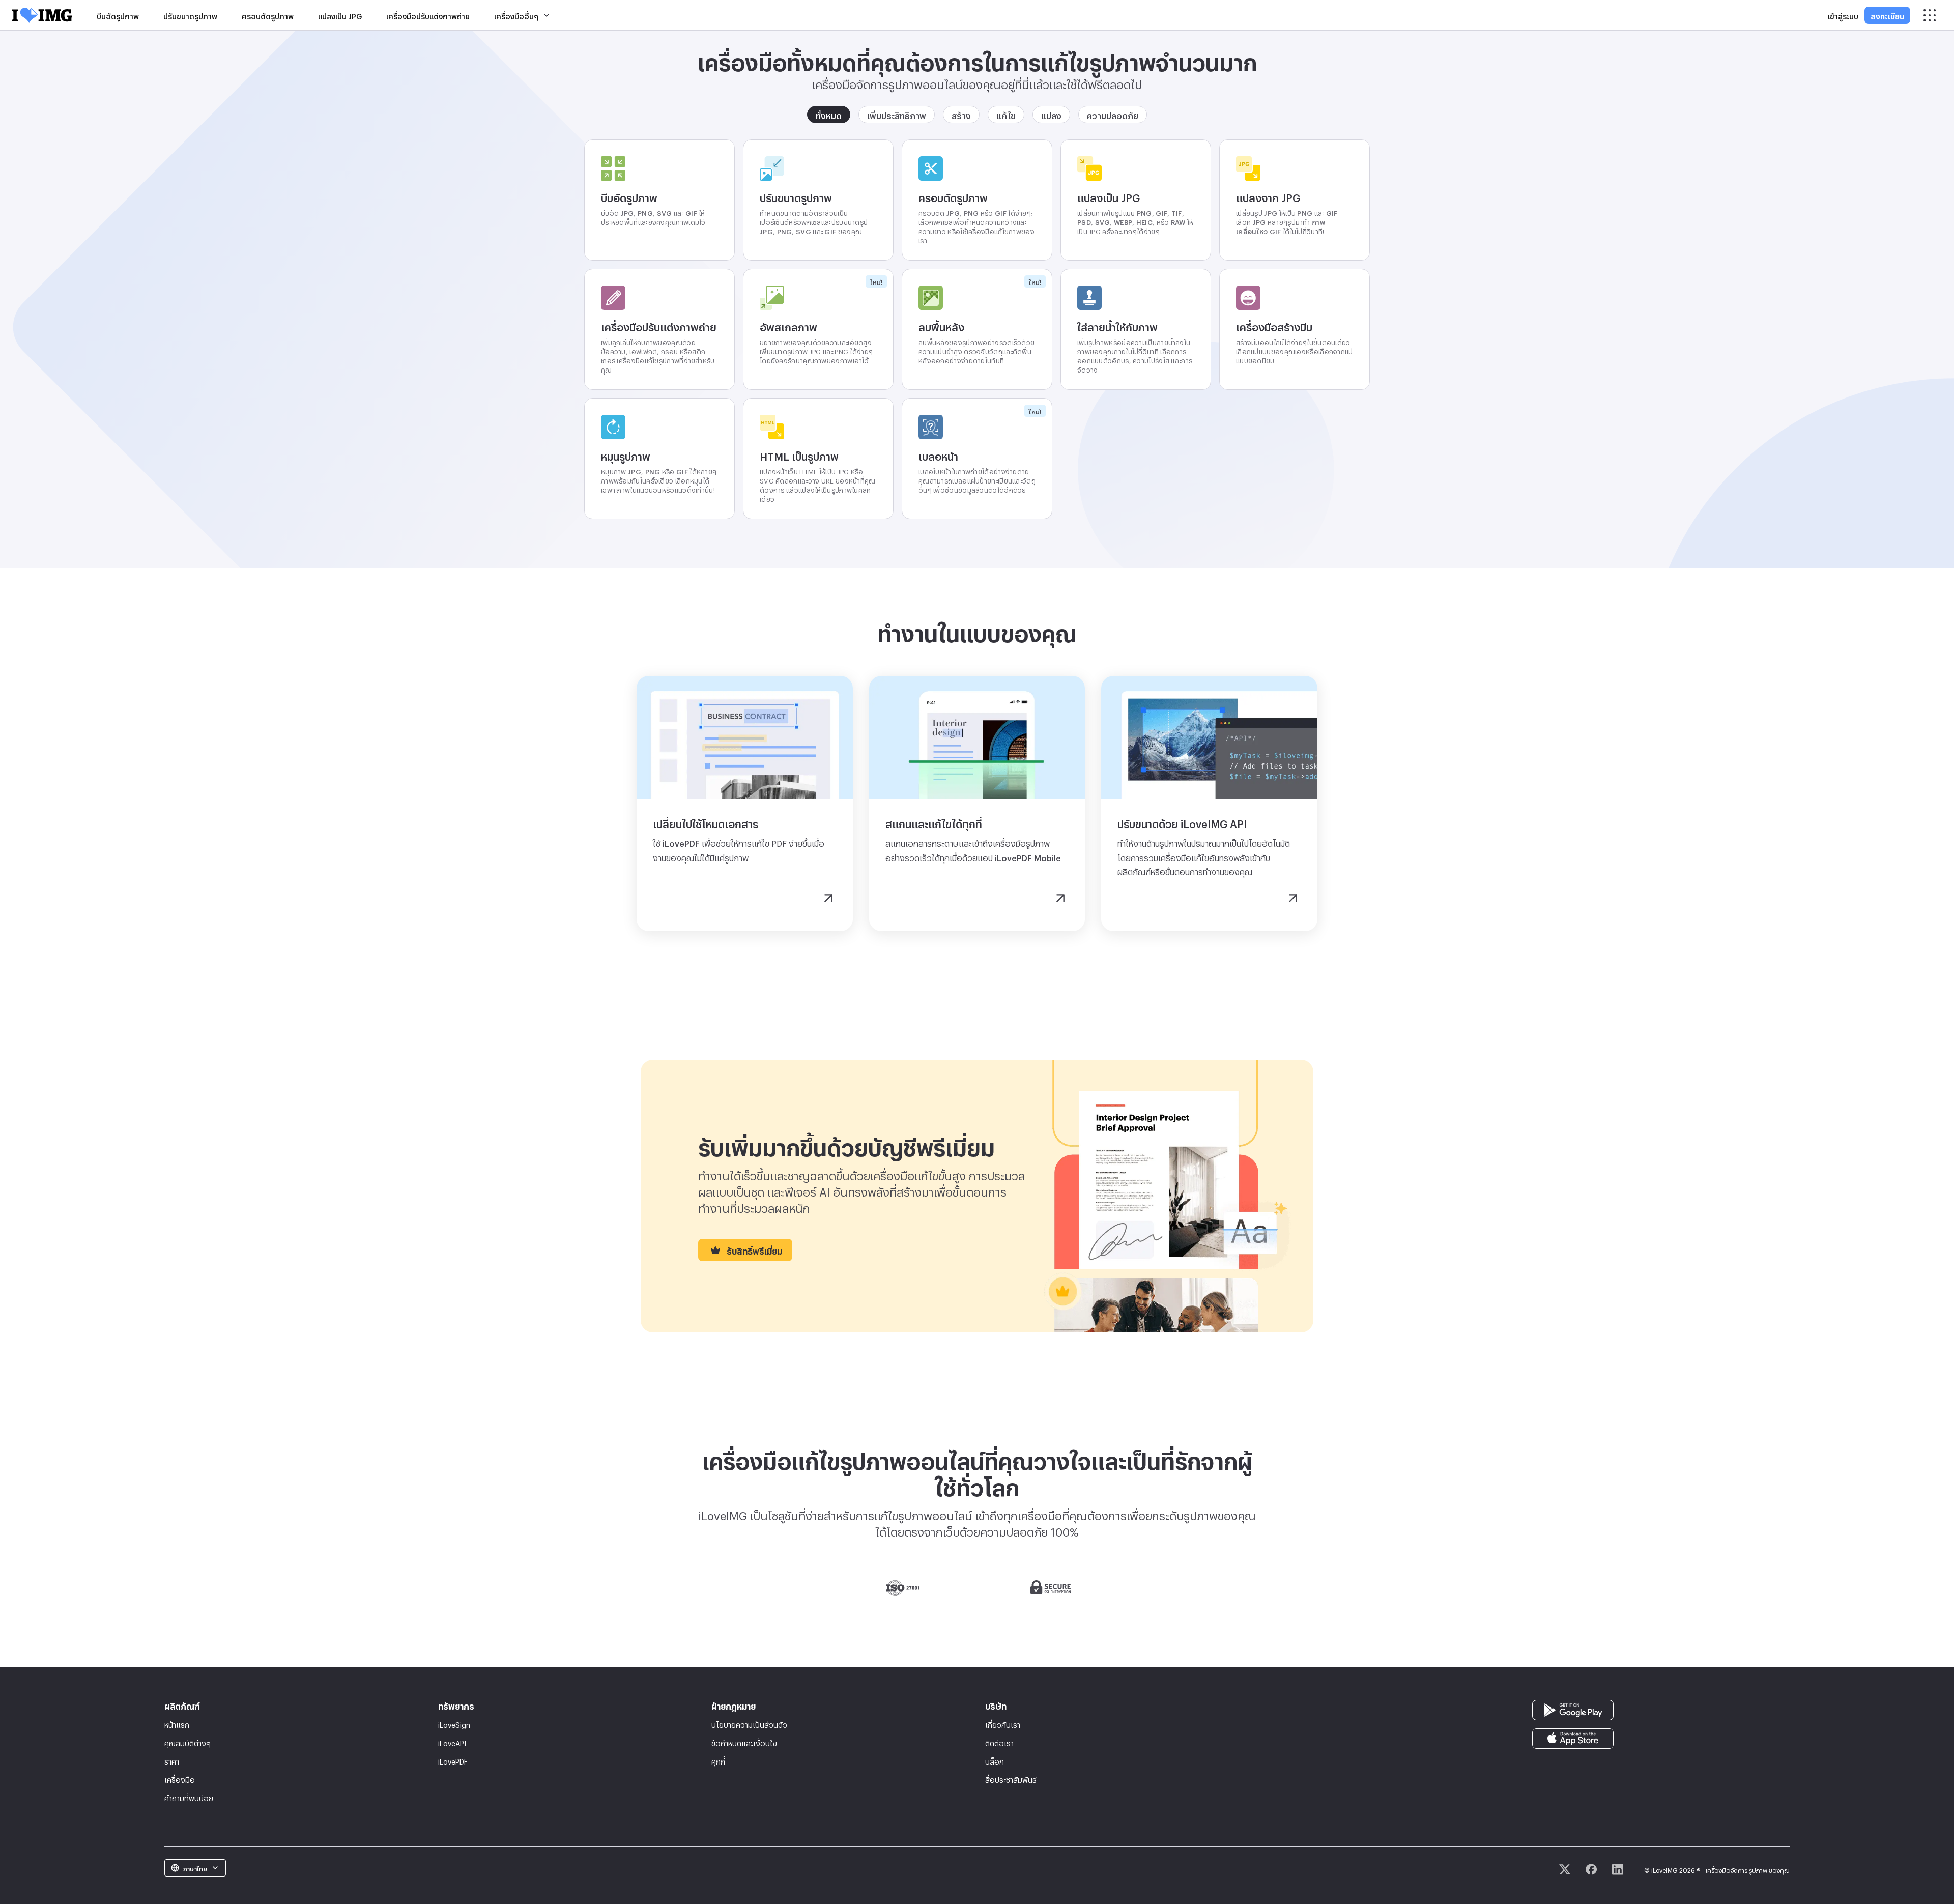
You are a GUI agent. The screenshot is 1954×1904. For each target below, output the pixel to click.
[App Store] (1573, 1736)
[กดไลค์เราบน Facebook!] (1591, 1869)
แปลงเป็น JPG (340, 15)
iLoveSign (454, 1724)
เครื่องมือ (180, 1779)
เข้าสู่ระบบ (1843, 15)
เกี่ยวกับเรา (1003, 1724)
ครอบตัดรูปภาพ (268, 15)
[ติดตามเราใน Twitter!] (1565, 1869)
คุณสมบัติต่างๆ (188, 1742)
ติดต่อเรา (999, 1742)
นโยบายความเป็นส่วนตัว (749, 1724)
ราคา (172, 1760)
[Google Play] (1573, 1708)
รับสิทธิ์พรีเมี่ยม (754, 1250)
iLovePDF (453, 1760)
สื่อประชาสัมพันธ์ (1011, 1779)
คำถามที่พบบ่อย (189, 1797)
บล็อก (995, 1760)
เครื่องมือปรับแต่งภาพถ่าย (428, 15)
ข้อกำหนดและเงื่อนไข (744, 1742)
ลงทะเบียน (1887, 15)
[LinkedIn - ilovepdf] (1618, 1869)
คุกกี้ (718, 1760)
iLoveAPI (452, 1742)
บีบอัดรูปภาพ (118, 15)
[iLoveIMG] (42, 15)
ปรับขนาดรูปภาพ (190, 15)
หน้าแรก (177, 1724)
